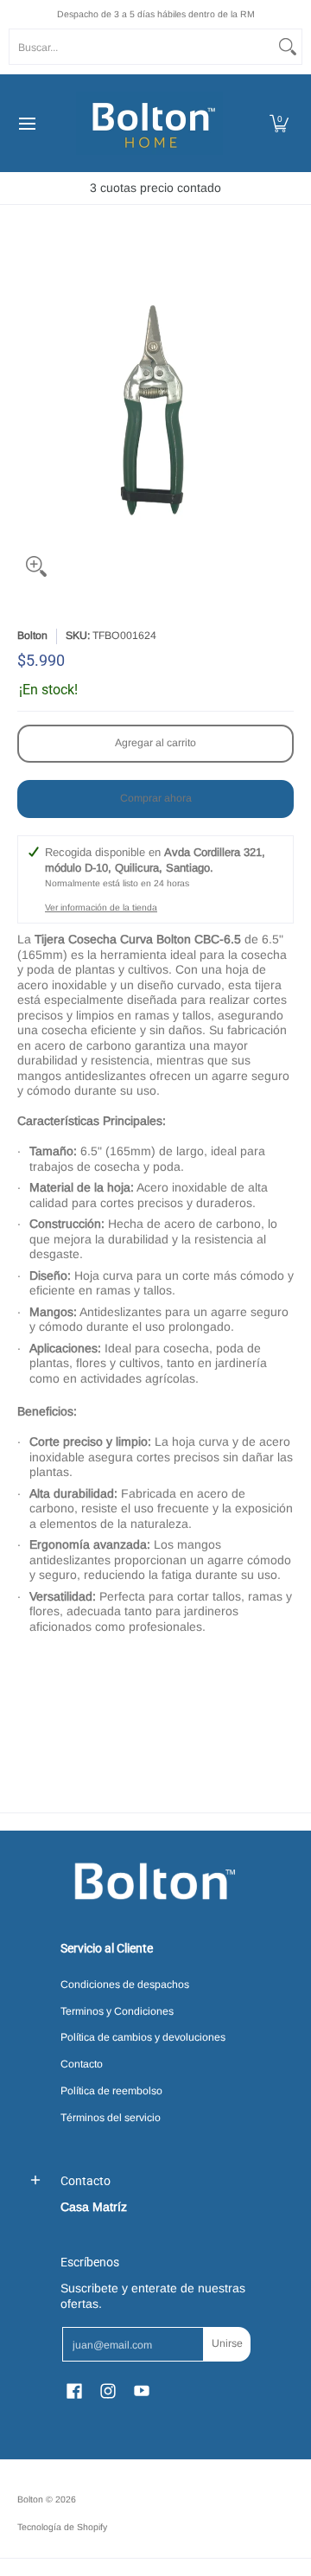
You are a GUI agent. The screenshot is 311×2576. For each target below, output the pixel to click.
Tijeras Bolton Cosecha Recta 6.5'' (160, 1721)
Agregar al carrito (155, 743)
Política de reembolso (111, 2091)
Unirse (227, 2343)
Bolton (32, 636)
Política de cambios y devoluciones (143, 2037)
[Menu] (26, 123)
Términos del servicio (111, 2118)
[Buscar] (288, 47)
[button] (279, 123)
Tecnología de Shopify (62, 2527)
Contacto (82, 2064)
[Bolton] (149, 123)
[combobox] (142, 47)
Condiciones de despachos (125, 1985)
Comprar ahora (156, 798)
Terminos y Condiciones (117, 2011)
